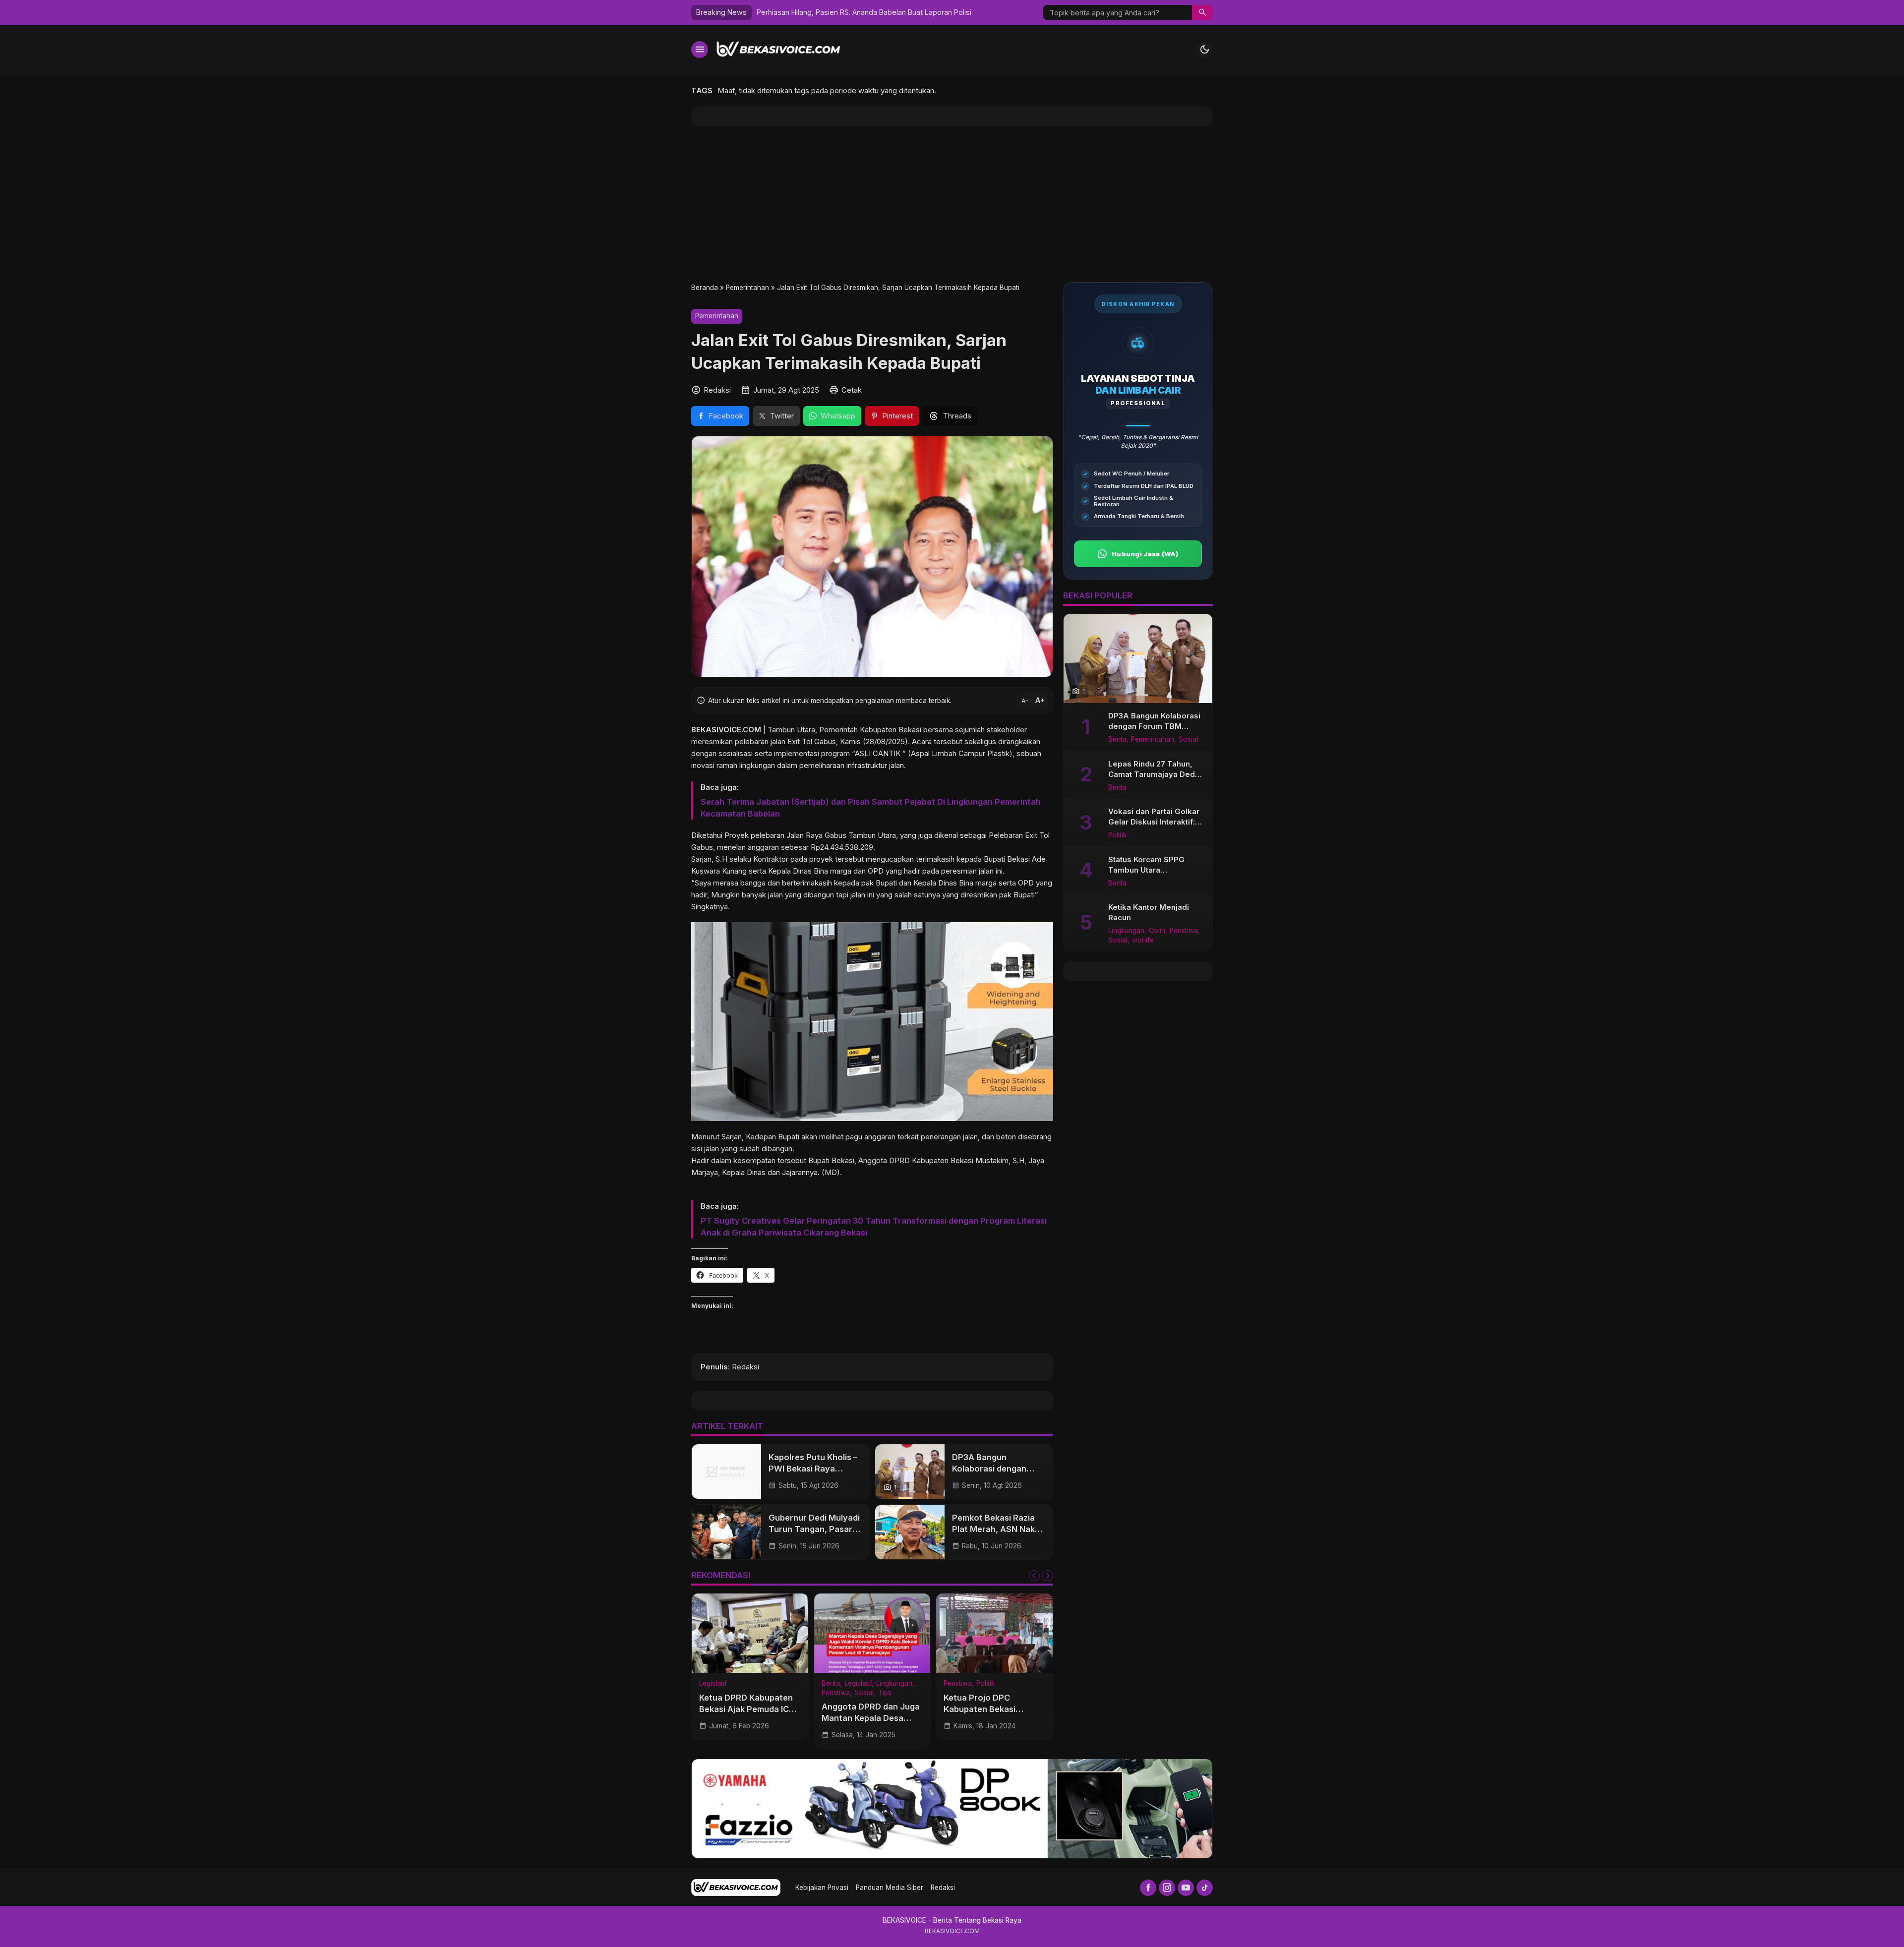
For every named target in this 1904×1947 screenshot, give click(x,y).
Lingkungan (894, 1684)
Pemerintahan (717, 316)
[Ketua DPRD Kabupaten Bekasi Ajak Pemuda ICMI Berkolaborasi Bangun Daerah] (750, 1633)
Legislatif (713, 1684)
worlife (1143, 941)
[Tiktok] (1205, 1888)
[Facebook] (1148, 1888)
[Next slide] (1048, 1576)
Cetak (852, 390)
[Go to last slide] (1034, 1576)
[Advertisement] (952, 204)
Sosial (864, 1693)
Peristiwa (836, 1693)
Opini (1157, 931)
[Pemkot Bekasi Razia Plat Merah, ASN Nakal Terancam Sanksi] (910, 1532)
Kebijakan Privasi (822, 1888)
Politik (985, 1684)
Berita (831, 1684)
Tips (885, 1693)
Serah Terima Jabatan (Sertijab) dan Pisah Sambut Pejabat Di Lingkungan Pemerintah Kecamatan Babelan (871, 808)
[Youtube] (1186, 1888)
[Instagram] (1167, 1888)
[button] (1202, 12)
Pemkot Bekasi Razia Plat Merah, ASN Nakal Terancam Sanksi (997, 1529)
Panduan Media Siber (890, 1888)
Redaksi (943, 1888)
